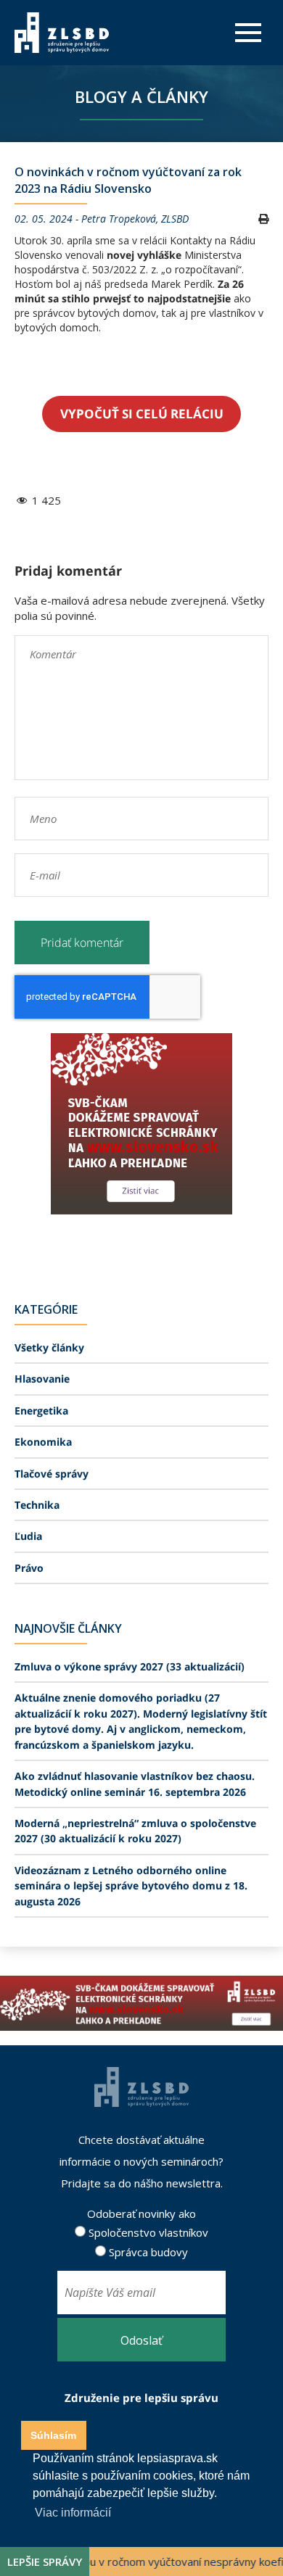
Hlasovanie (42, 1379)
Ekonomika (43, 1442)
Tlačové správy (52, 1474)
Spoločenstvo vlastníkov (147, 2232)
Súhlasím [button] (53, 2435)
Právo (29, 1568)
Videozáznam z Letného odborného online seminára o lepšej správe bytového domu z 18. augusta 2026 (131, 1886)
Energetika (41, 1411)
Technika (37, 1505)
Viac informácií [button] (73, 2513)
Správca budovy (147, 2252)
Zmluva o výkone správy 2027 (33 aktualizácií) (130, 1666)
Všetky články (49, 1347)
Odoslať (141, 2340)
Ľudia (28, 1536)
